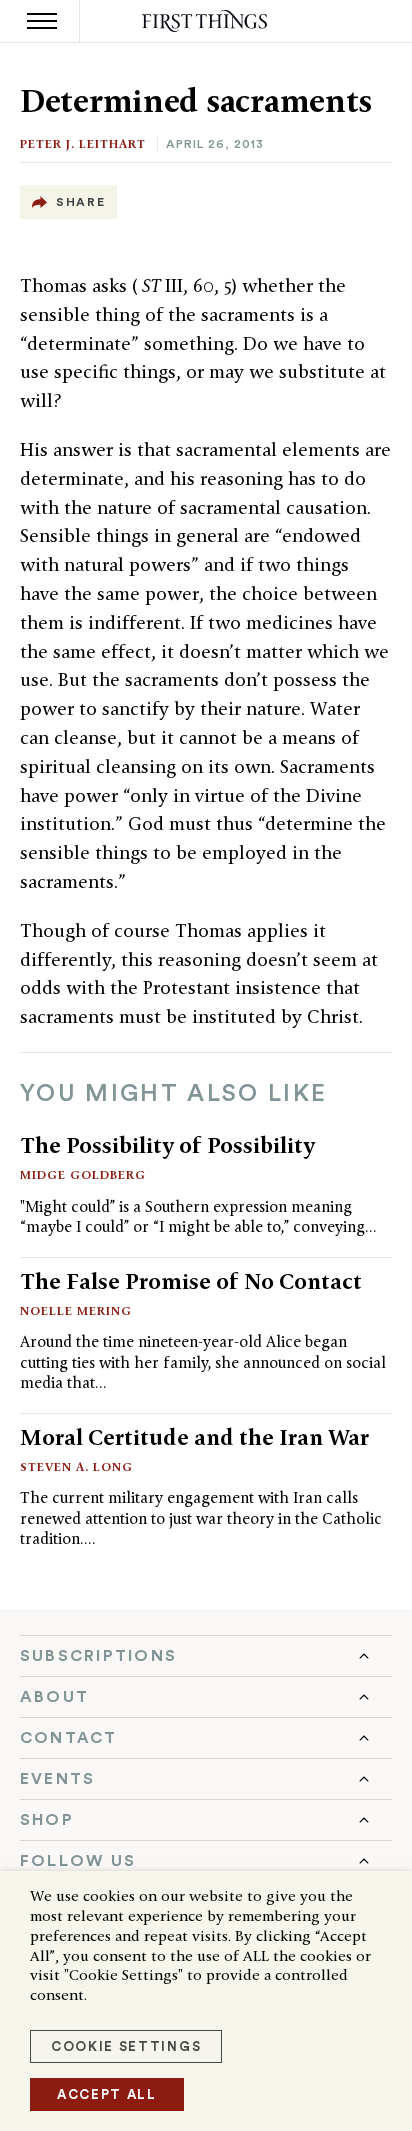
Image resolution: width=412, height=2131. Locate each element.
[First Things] (206, 21)
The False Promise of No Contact (191, 1281)
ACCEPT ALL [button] (107, 2094)
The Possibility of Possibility (167, 1145)
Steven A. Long (76, 1466)
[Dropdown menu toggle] (206, 1656)
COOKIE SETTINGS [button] (126, 2046)
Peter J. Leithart (83, 143)
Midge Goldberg (83, 1174)
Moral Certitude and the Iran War (194, 1437)
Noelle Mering (76, 1310)
